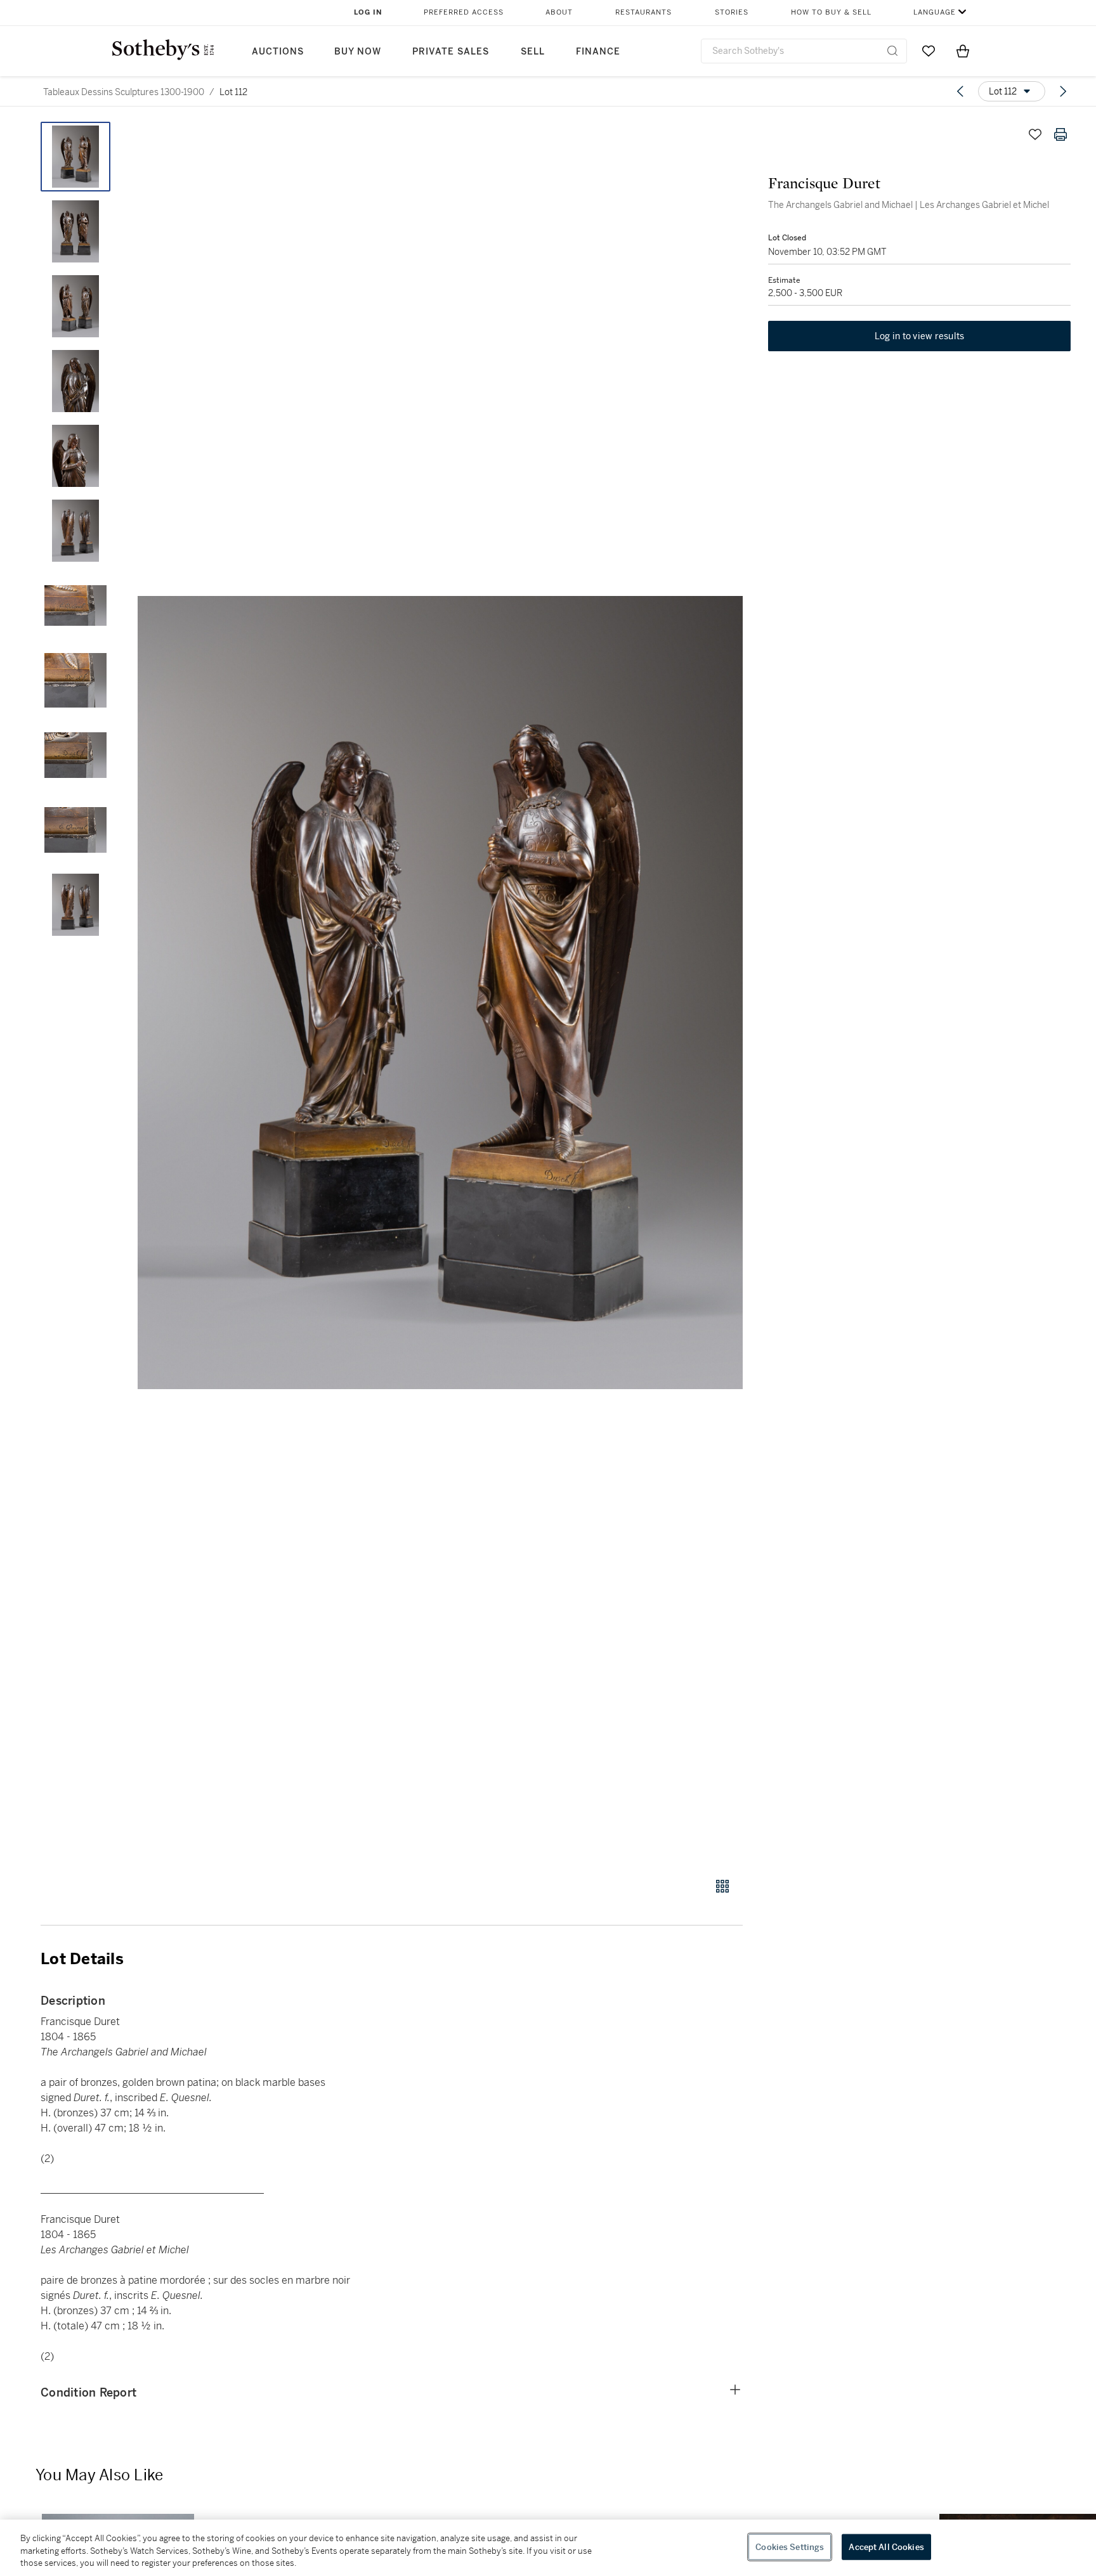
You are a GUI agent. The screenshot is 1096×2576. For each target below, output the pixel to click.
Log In (368, 12)
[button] (440, 993)
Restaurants (643, 12)
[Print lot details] (1060, 134)
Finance (598, 52)
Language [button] (935, 12)
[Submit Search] (892, 51)
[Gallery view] (722, 1886)
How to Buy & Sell (831, 12)
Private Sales (451, 52)
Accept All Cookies (886, 2547)
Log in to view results (920, 336)
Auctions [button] (278, 52)
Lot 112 (233, 92)
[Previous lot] (960, 91)
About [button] (559, 12)
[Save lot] (1035, 134)
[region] (548, 2548)
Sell (533, 52)
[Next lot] (1063, 91)
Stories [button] (732, 12)
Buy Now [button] (358, 52)
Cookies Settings (790, 2547)
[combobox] (804, 51)
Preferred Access (464, 12)
